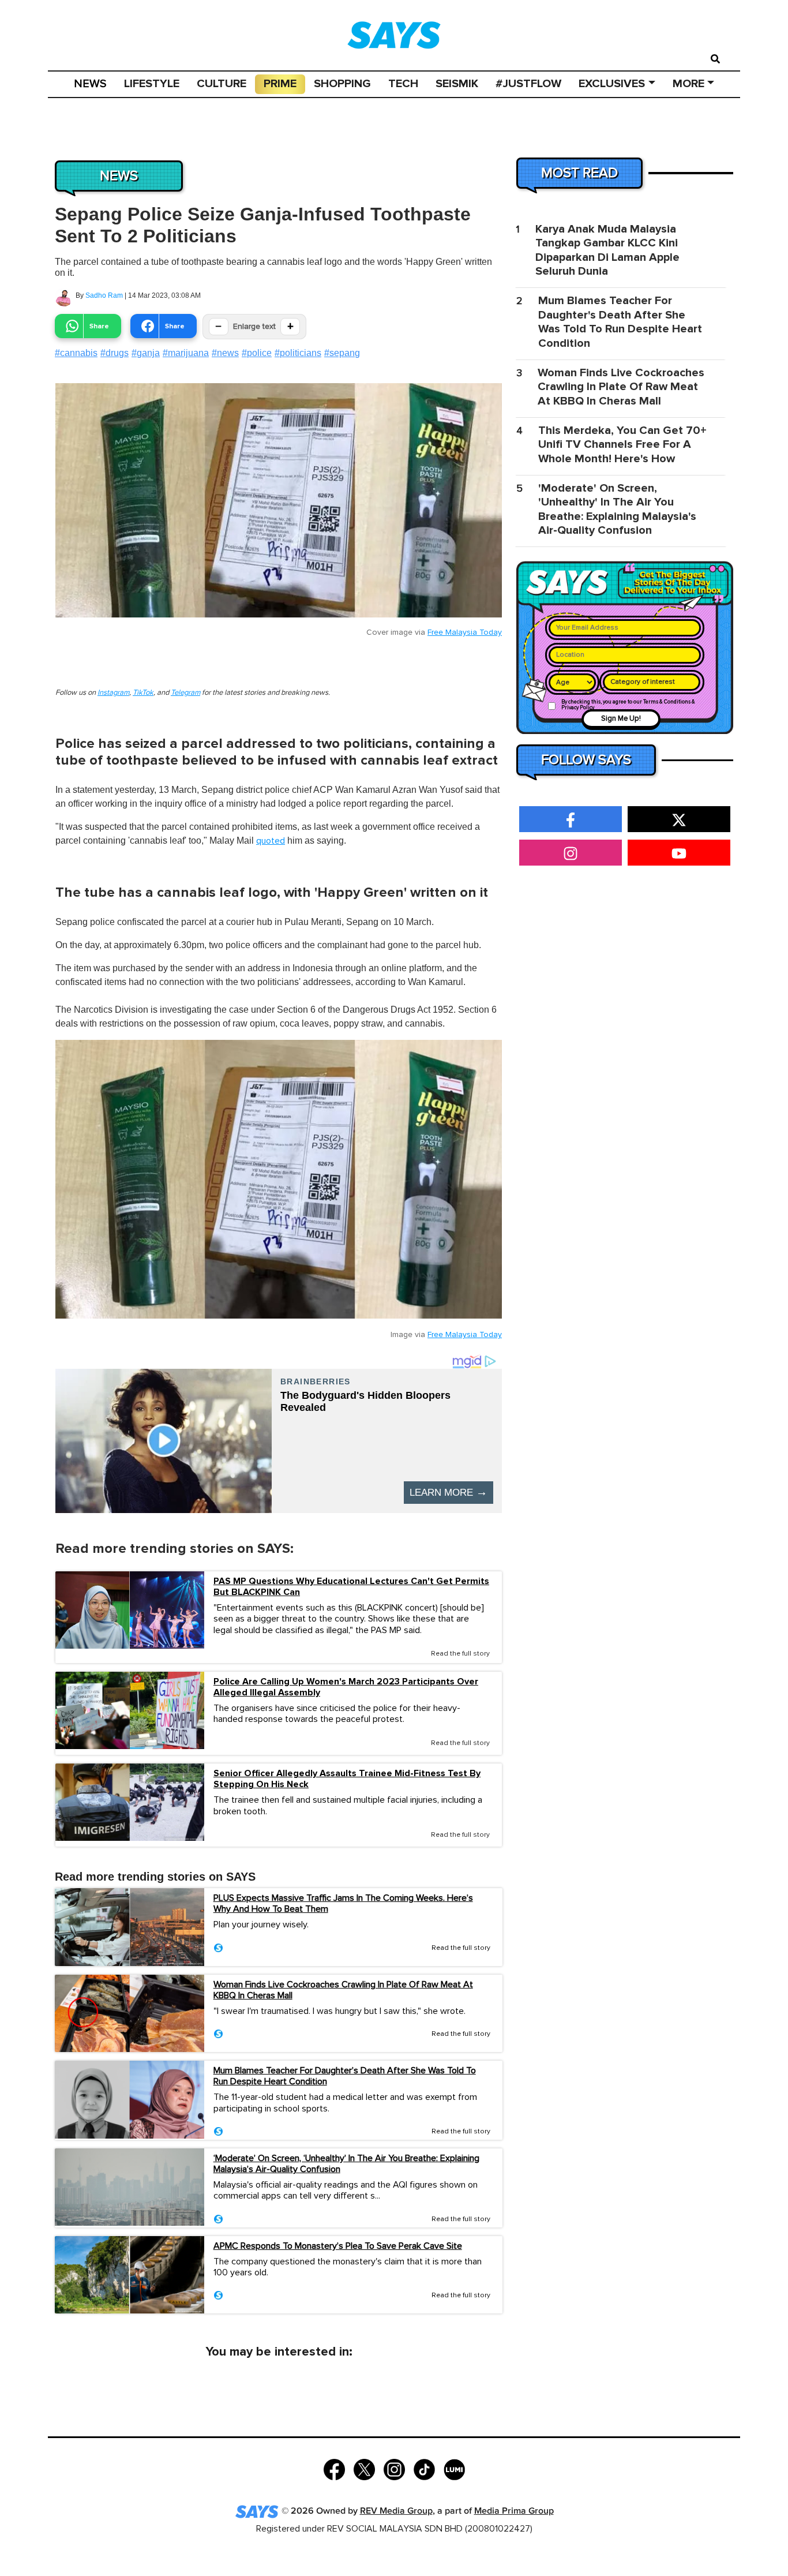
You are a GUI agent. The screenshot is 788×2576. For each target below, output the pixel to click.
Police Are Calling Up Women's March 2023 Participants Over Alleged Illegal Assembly (346, 1687)
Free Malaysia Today (465, 632)
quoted (271, 841)
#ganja (146, 353)
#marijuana (186, 353)
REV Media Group (396, 2511)
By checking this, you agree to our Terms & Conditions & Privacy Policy (628, 705)
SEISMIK (457, 84)
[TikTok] (424, 2468)
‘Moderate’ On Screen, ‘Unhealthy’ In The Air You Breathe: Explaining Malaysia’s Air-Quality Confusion (346, 2164)
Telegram (185, 693)
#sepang (342, 353)
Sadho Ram (104, 295)
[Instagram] (394, 2468)
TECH (403, 84)
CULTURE (222, 84)
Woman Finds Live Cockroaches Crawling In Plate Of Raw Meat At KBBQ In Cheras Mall (343, 1990)
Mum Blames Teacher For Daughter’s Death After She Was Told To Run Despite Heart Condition (345, 2076)
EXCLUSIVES (612, 84)
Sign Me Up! (621, 719)
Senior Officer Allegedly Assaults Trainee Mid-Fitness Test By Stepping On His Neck (347, 1779)
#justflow (528, 84)
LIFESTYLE (152, 84)
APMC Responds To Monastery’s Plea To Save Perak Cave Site (338, 2246)
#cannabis (76, 353)
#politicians (298, 353)
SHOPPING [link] (342, 84)
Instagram (113, 693)
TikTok (143, 693)
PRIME (280, 84)
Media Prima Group (514, 2511)
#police (257, 353)
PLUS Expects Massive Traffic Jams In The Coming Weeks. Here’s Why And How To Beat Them (343, 1903)
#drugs (115, 353)
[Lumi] (454, 2468)
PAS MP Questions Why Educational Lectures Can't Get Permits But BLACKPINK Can (351, 1587)
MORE (688, 84)
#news (225, 353)
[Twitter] (364, 2468)
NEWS (90, 84)
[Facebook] (334, 2468)
